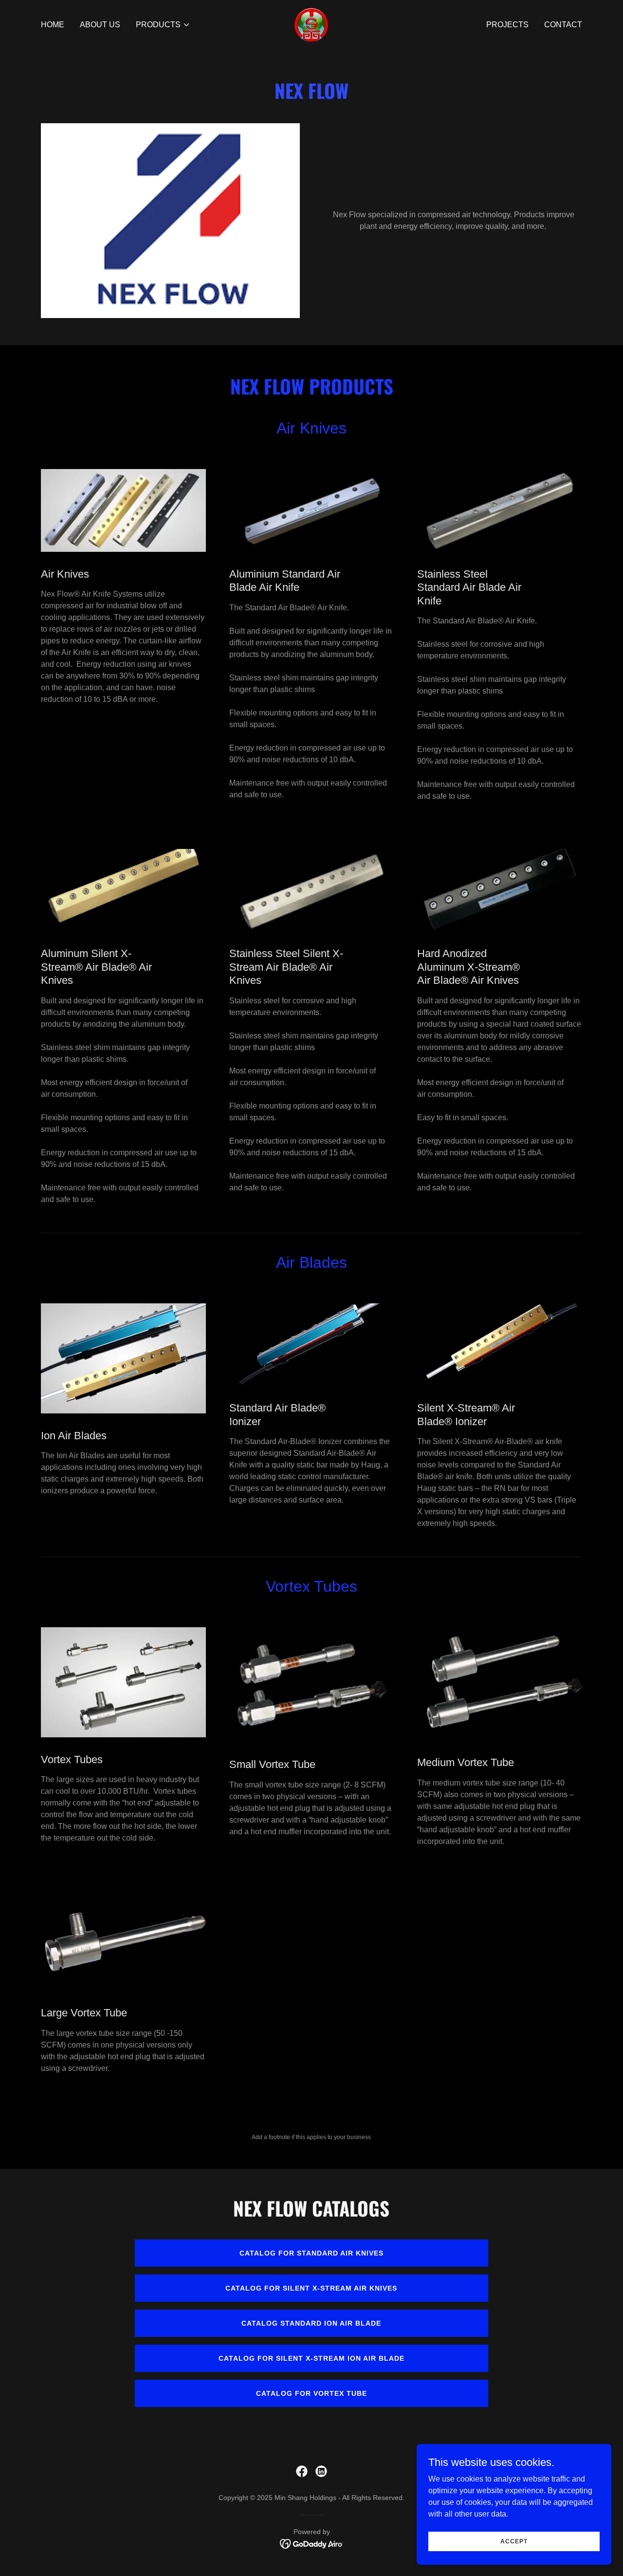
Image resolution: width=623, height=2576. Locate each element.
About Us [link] (100, 25)
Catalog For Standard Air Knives (311, 2253)
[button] (163, 25)
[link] (311, 24)
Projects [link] (507, 25)
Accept (514, 2541)
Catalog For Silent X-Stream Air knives (311, 2288)
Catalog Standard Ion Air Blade (311, 2323)
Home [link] (53, 25)
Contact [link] (563, 25)
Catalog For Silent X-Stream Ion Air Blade (311, 2358)
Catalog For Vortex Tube (311, 2393)
